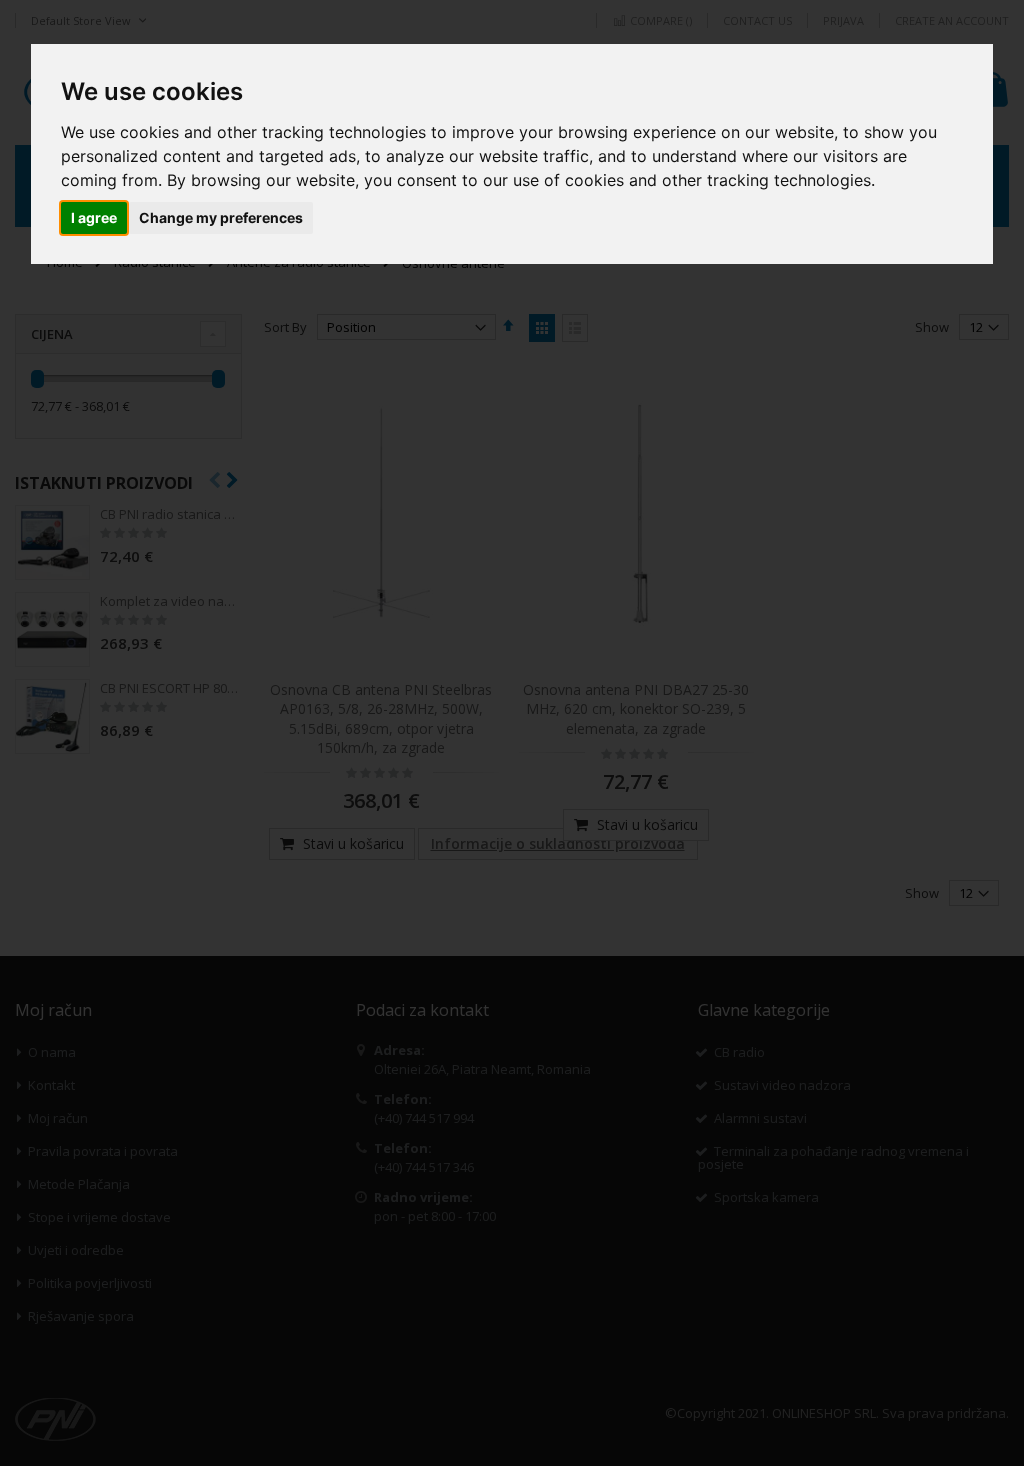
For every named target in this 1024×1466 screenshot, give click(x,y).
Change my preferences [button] (221, 217)
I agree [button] (94, 217)
